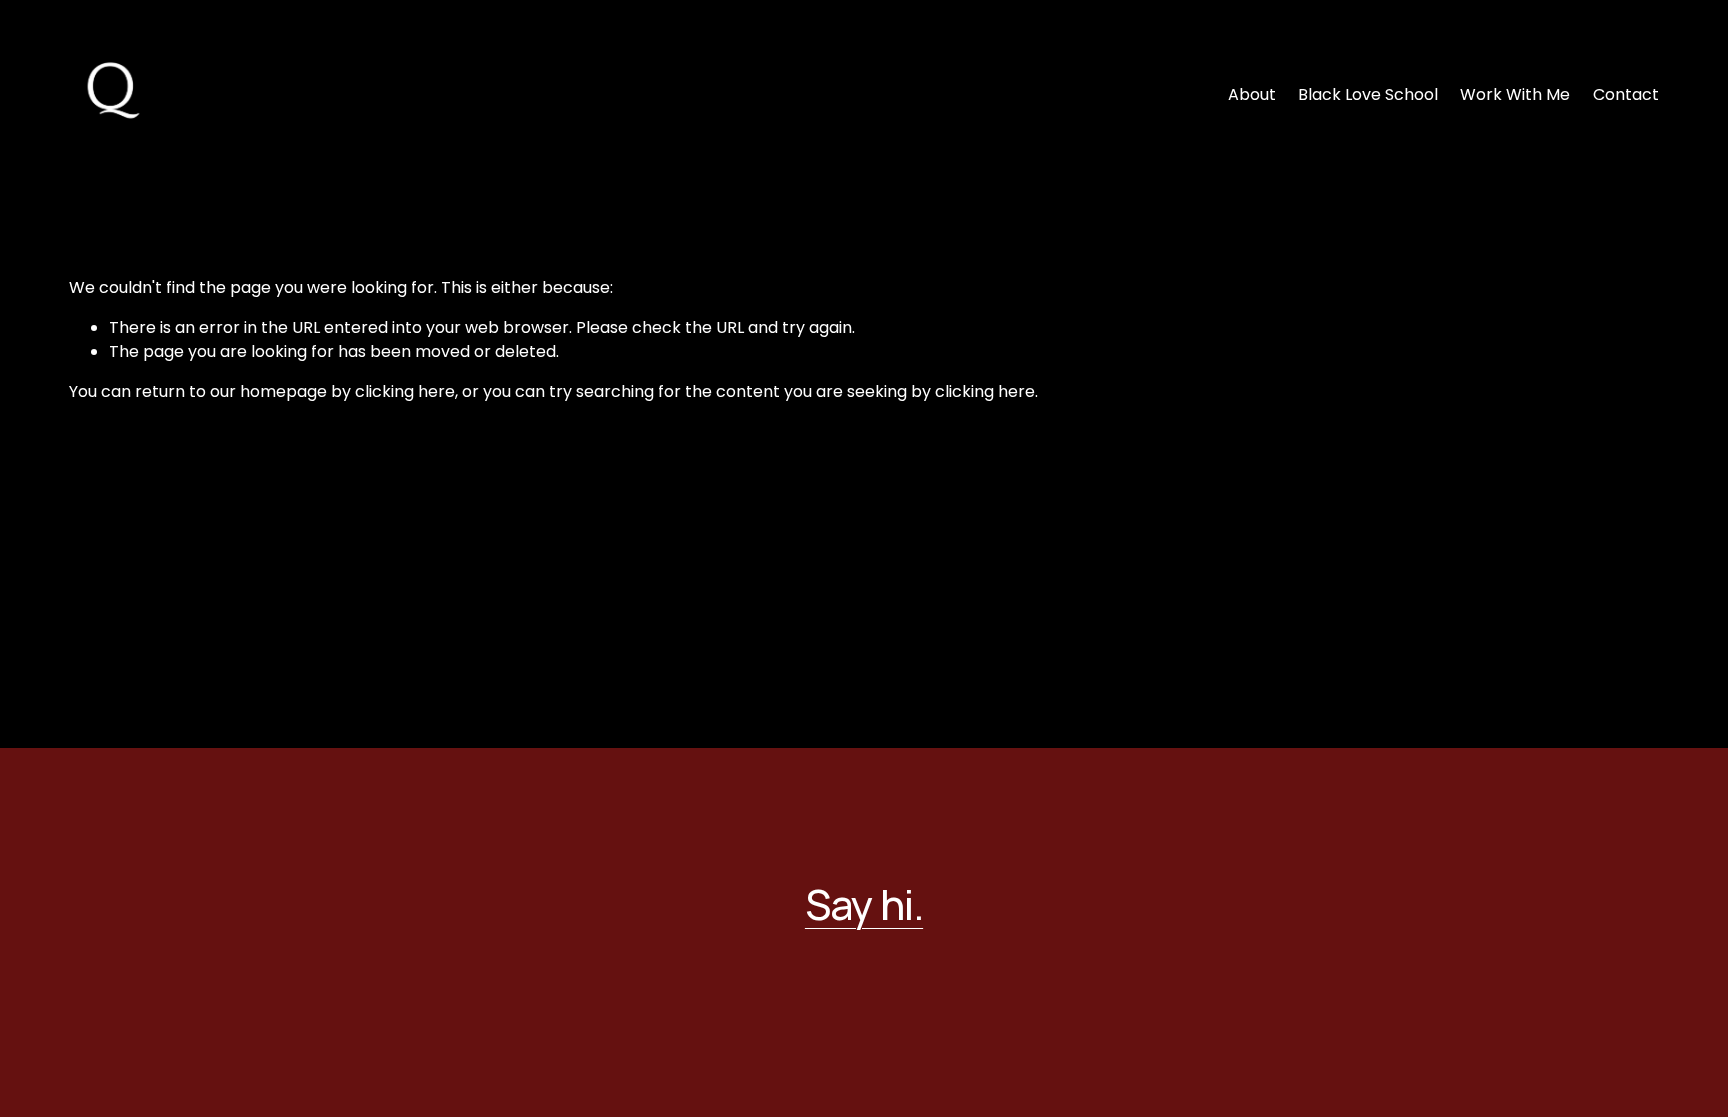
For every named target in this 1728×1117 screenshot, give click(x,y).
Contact (1626, 94)
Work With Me (1515, 94)
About (1252, 94)
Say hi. (864, 904)
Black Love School (1368, 94)
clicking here (405, 391)
